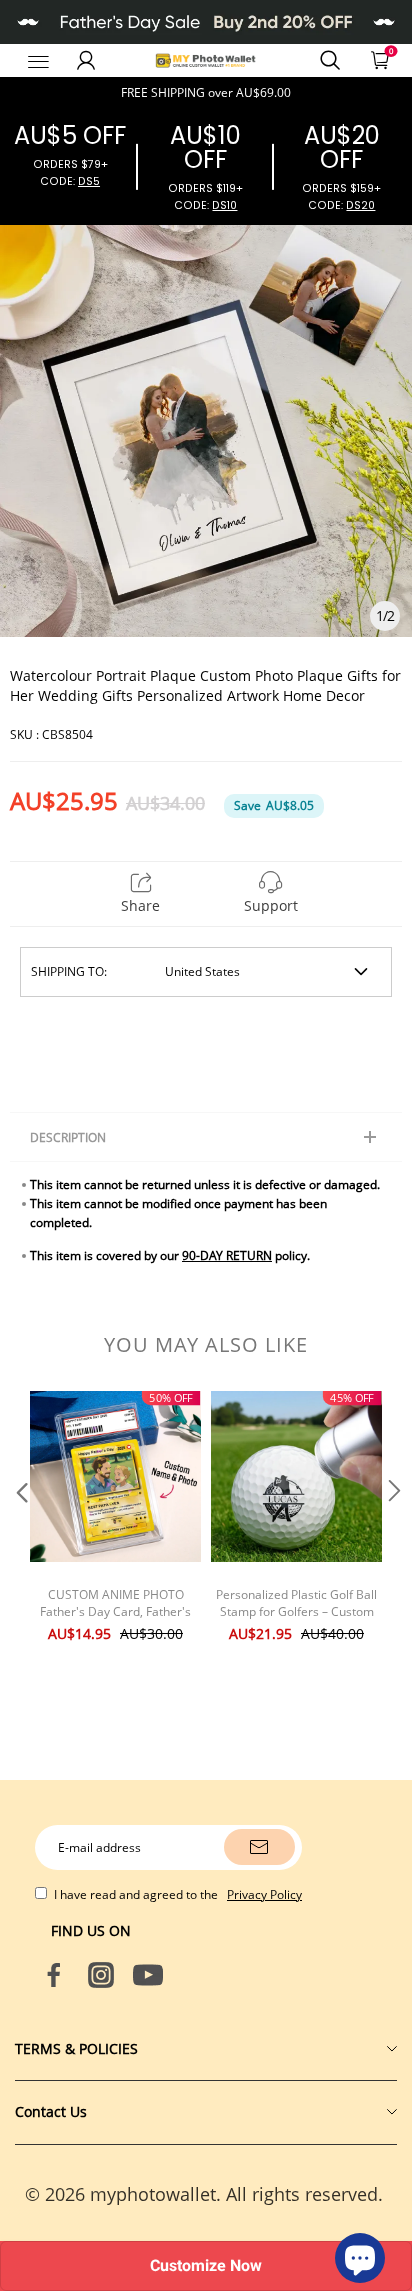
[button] (20, 1530)
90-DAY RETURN (227, 1255)
